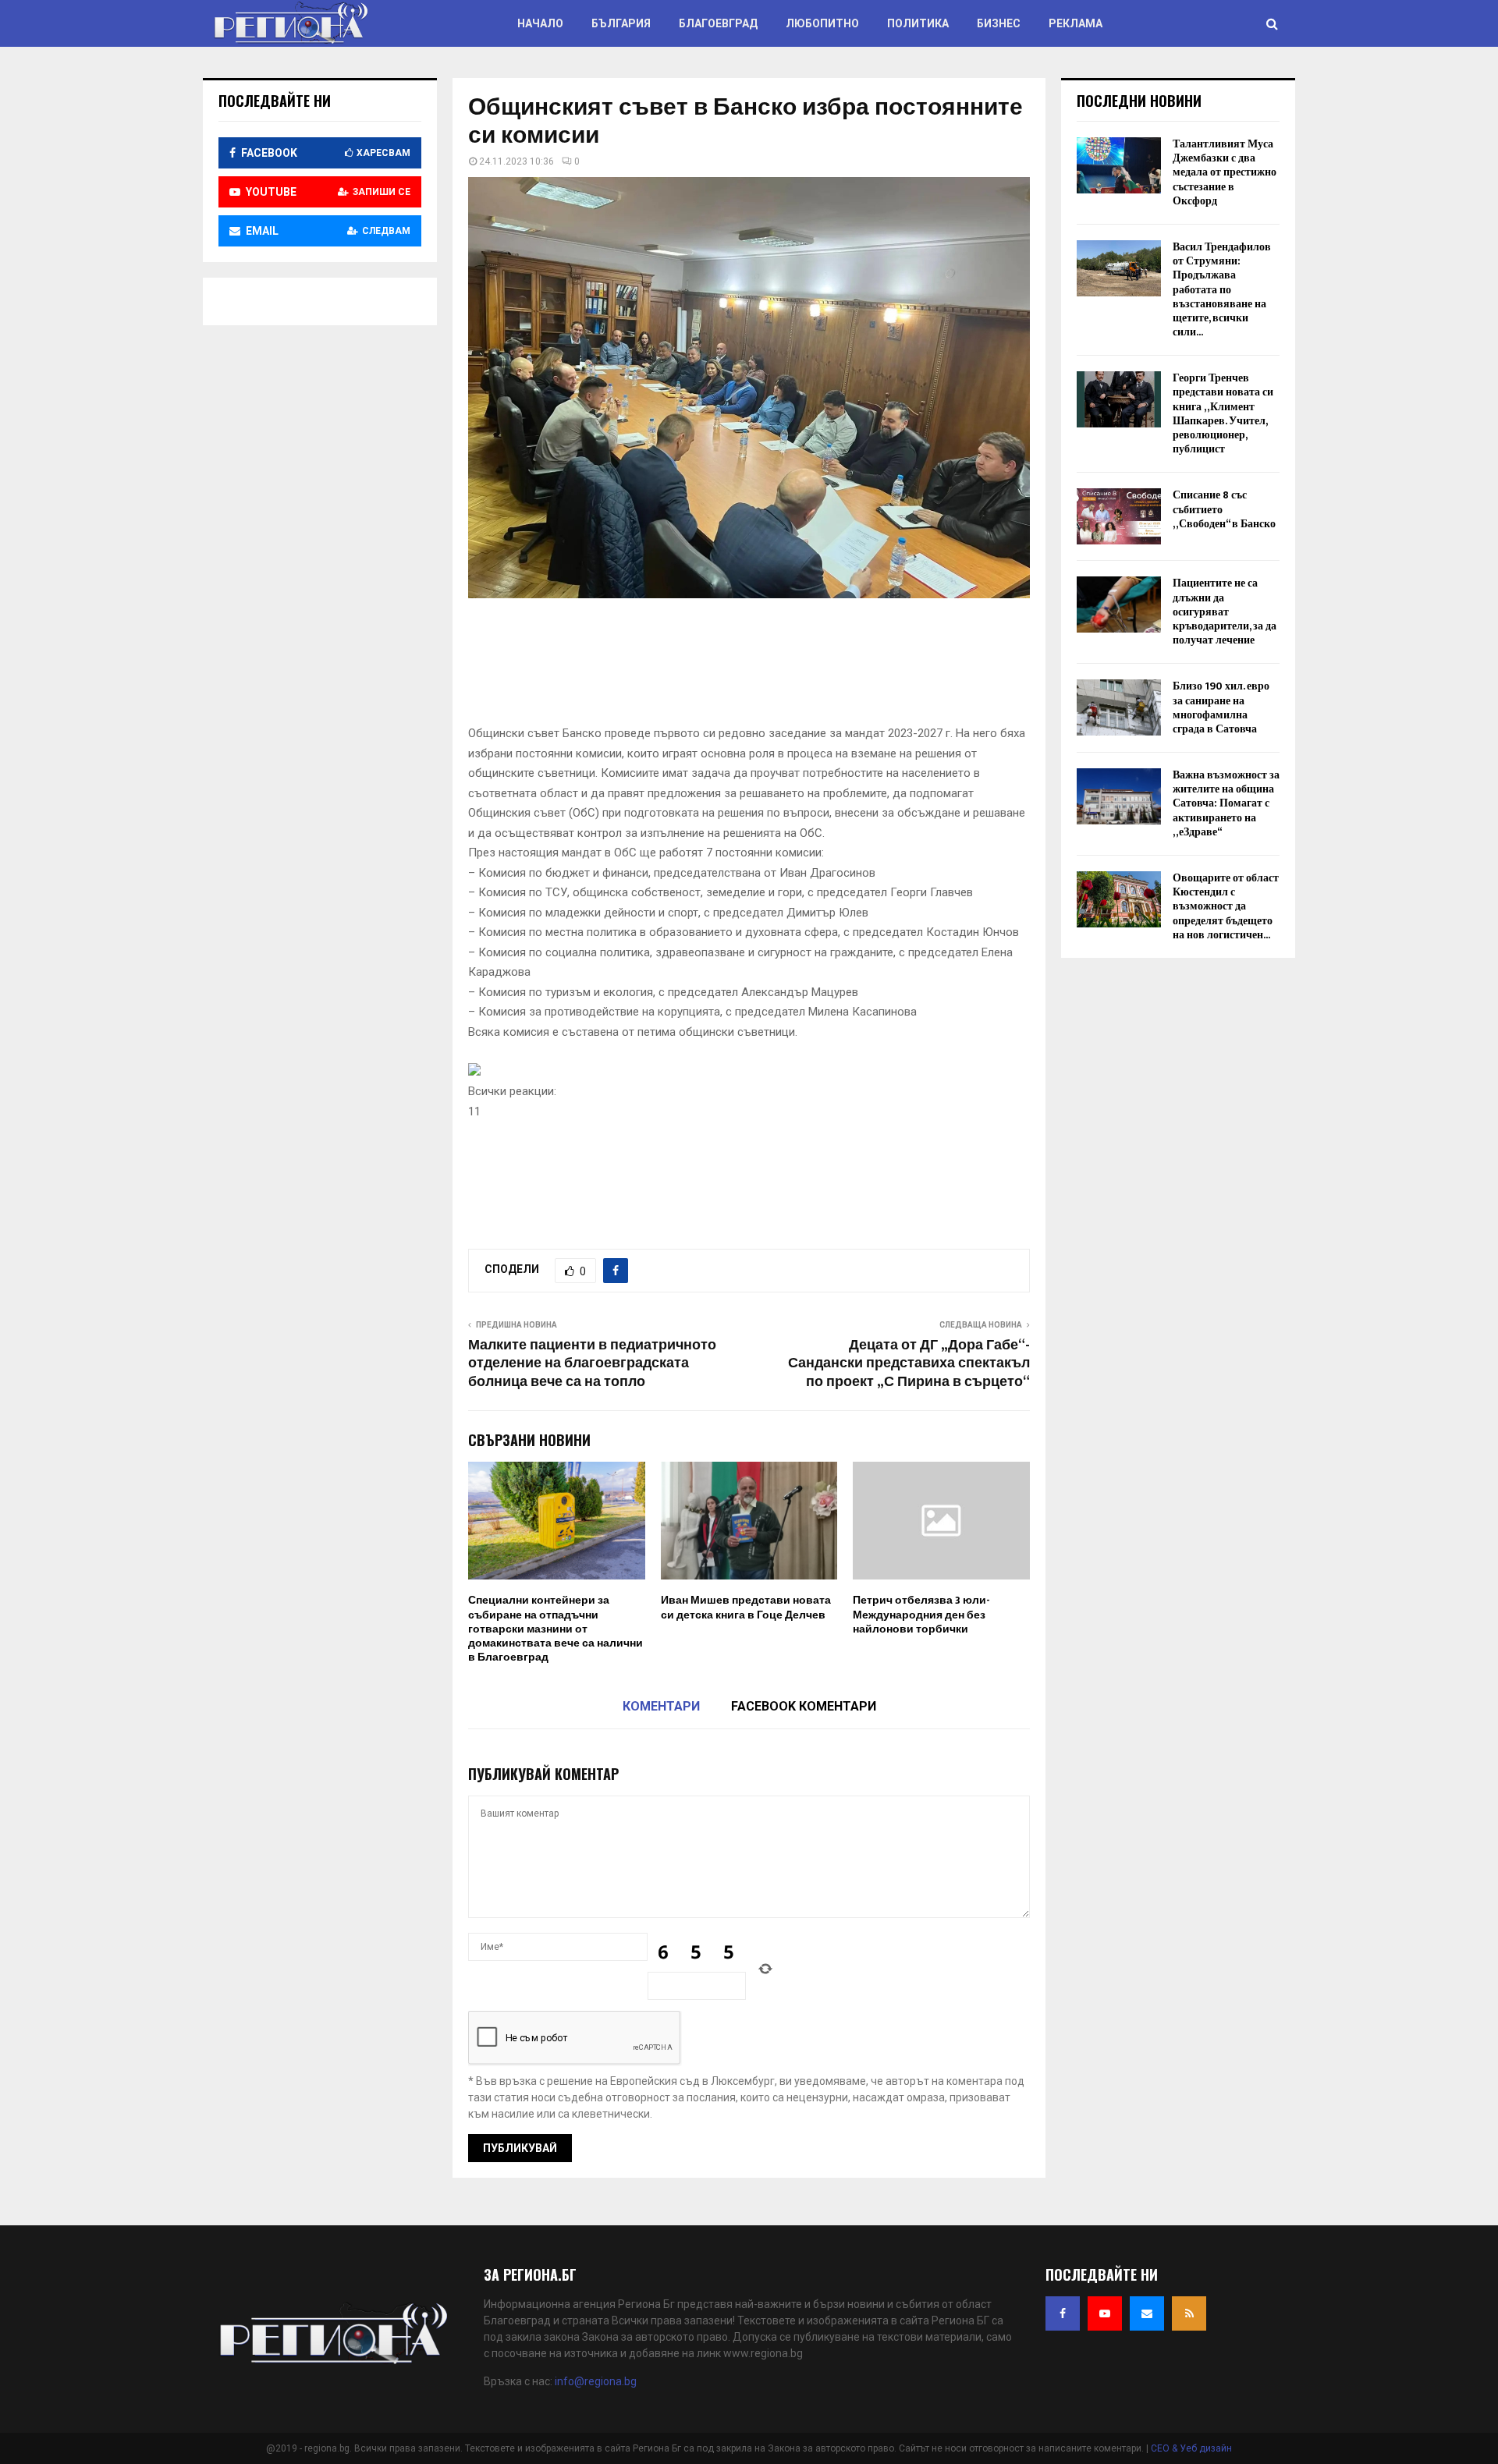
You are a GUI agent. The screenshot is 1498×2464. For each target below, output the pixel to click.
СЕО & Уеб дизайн (1191, 2448)
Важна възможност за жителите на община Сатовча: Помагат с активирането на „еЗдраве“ (1226, 803)
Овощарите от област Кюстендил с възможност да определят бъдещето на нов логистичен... (1226, 906)
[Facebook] (1063, 2313)
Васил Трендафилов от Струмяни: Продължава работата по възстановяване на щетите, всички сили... (1222, 289)
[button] (749, 1092)
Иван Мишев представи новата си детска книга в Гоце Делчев (746, 1607)
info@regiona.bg (596, 2381)
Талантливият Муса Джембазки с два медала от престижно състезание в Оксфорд (1225, 172)
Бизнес (999, 23)
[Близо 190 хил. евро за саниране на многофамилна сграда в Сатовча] (1119, 707)
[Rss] (1189, 2313)
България (621, 23)
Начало (540, 23)
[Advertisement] (752, 667)
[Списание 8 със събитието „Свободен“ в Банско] (1119, 516)
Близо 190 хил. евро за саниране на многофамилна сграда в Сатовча (1221, 707)
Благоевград (718, 23)
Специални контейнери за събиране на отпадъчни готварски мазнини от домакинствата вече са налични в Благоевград (556, 1629)
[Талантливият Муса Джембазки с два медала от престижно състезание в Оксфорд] (1119, 165)
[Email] (1147, 2313)
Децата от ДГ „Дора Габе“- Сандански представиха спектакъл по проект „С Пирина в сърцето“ (909, 1364)
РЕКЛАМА (1076, 23)
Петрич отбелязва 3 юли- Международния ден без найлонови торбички (921, 1614)
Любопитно (822, 23)
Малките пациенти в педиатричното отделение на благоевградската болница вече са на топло (592, 1364)
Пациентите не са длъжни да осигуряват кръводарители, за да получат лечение (1225, 612)
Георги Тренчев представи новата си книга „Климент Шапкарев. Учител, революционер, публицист (1223, 413)
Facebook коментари (804, 1706)
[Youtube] (1105, 2313)
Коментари (661, 1706)
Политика (918, 23)
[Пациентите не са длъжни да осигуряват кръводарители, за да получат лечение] (1119, 604)
